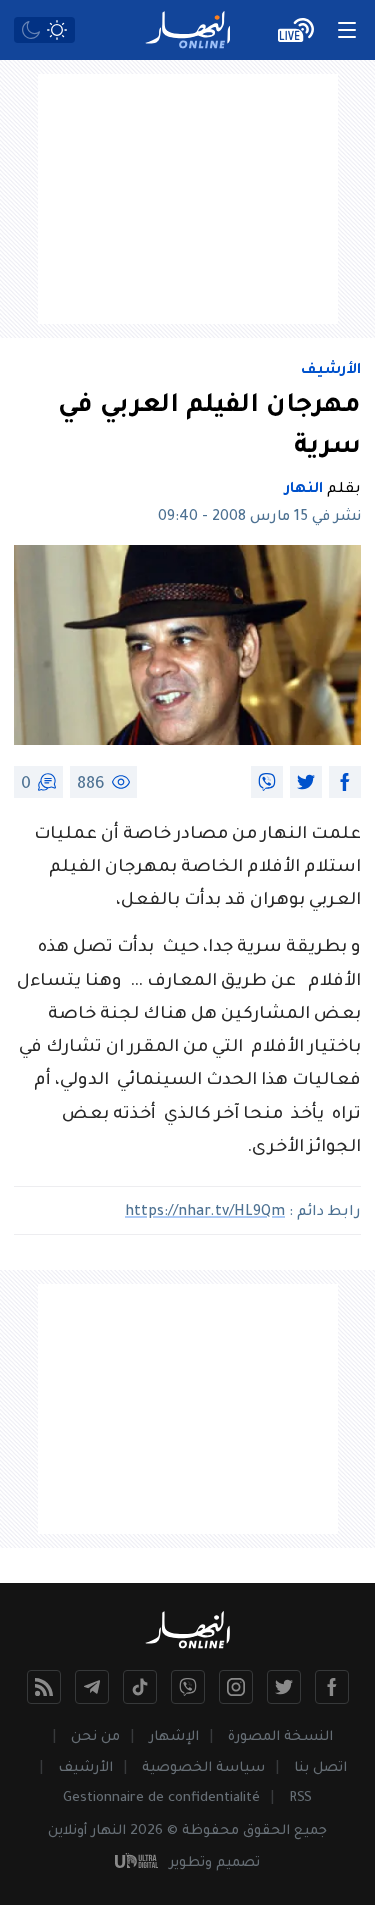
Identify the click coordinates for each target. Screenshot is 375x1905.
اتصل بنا (320, 1768)
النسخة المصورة (280, 1737)
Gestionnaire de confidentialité (161, 1798)
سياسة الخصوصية (203, 1768)
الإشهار (174, 1737)
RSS (300, 1798)
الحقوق (266, 1831)
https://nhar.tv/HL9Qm (205, 1213)
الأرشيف (331, 371)
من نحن (95, 1737)
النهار (304, 490)
